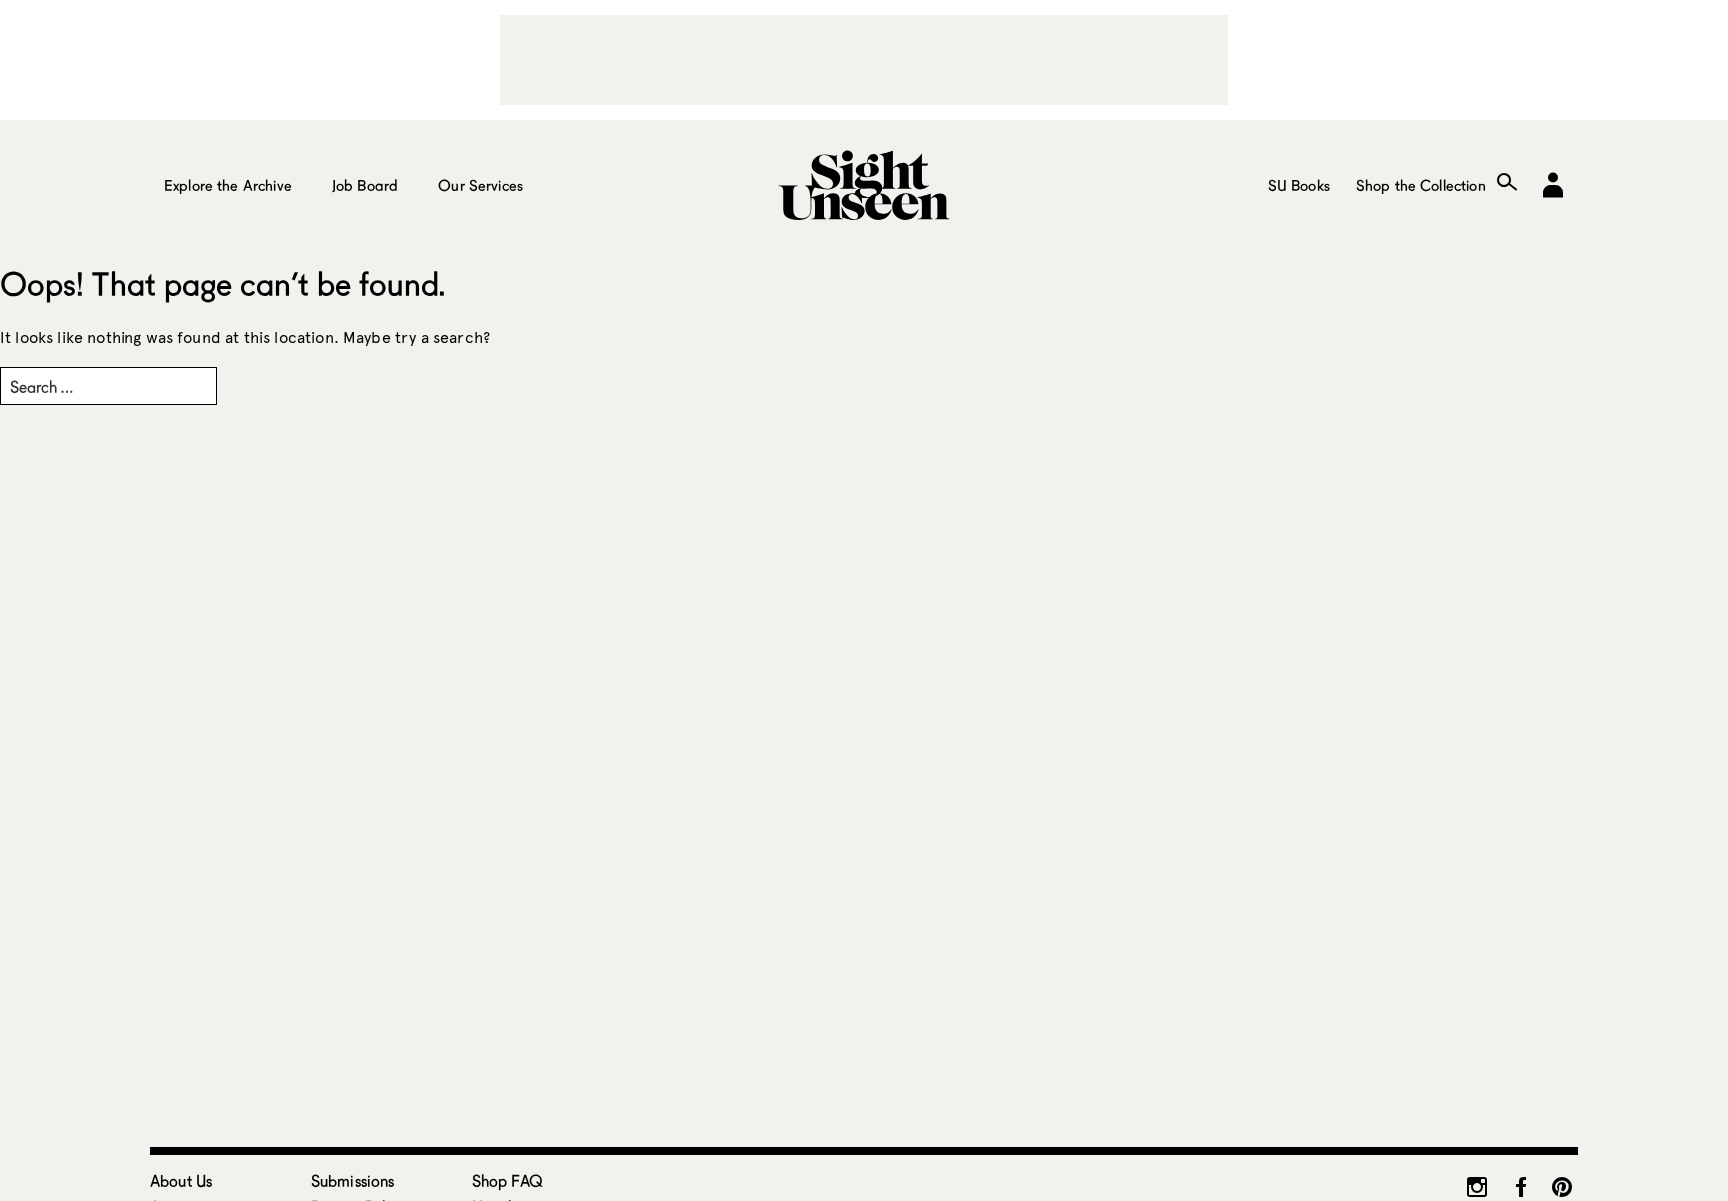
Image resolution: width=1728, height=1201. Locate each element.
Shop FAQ (507, 1180)
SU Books (1299, 185)
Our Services (480, 185)
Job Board (365, 185)
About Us (181, 1180)
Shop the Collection (1421, 185)
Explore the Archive (228, 185)
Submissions (353, 1180)
